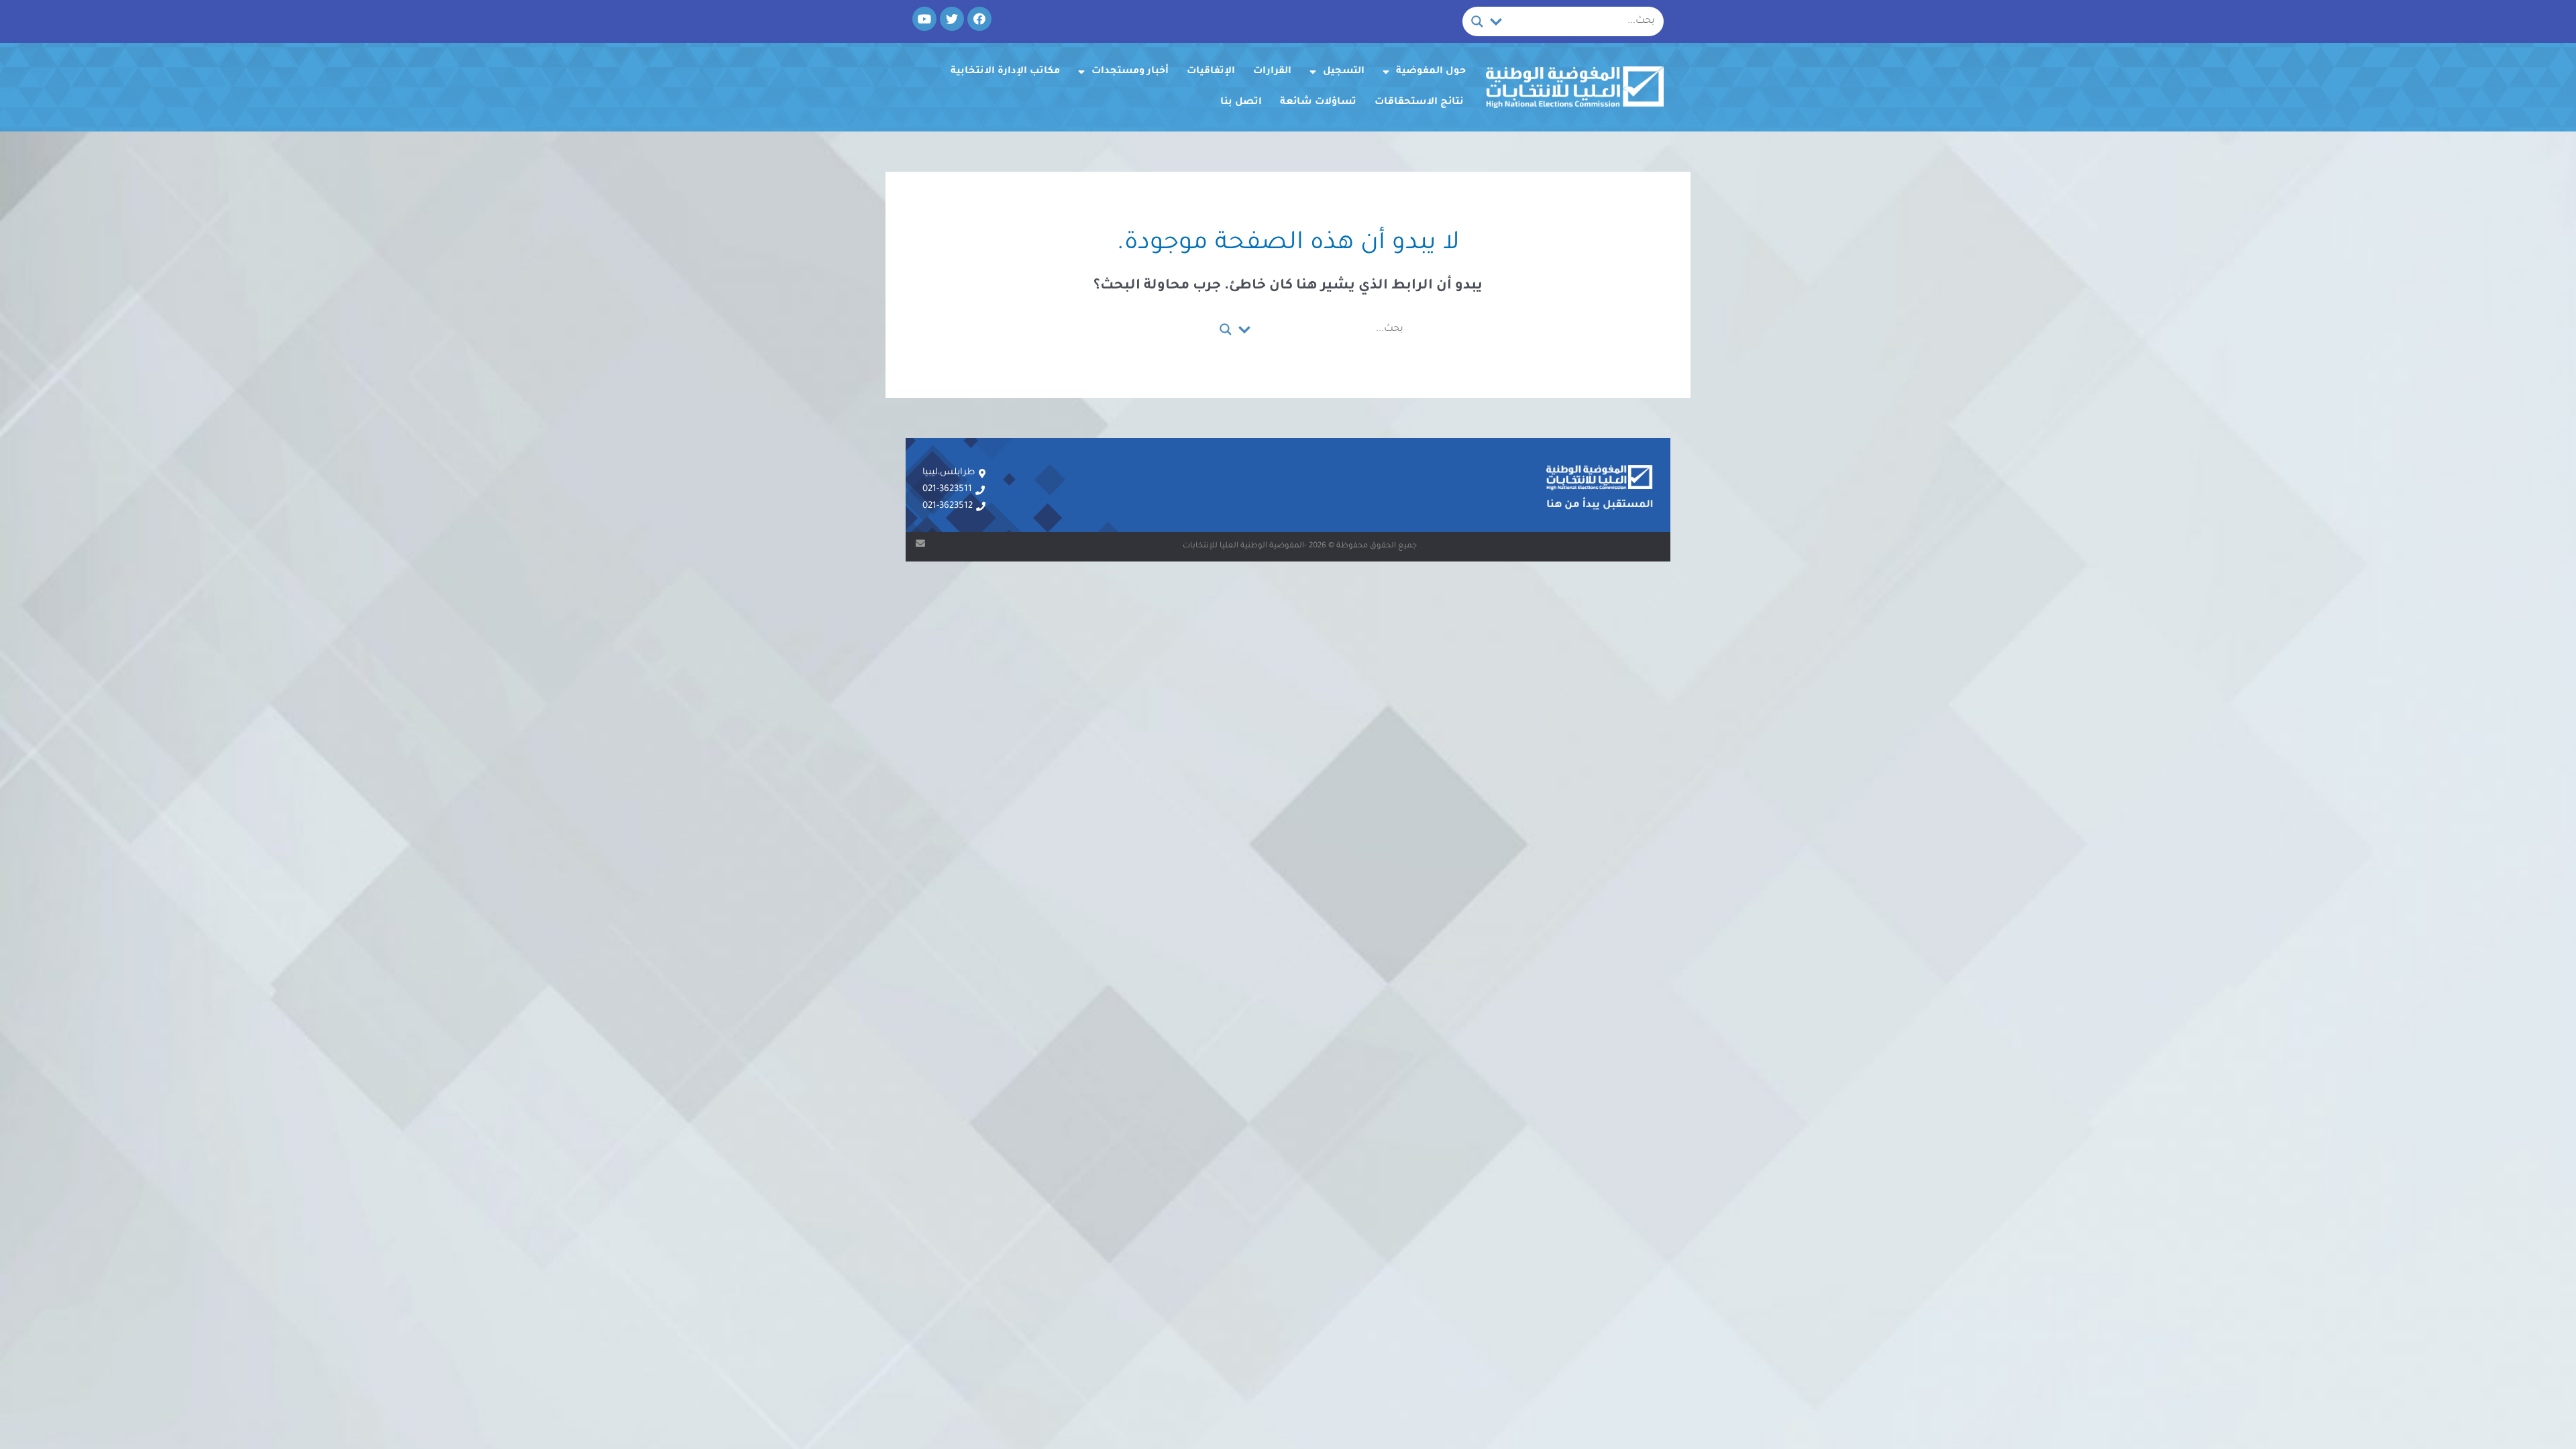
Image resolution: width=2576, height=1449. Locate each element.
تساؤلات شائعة (1318, 103)
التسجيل (1344, 72)
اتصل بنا (1241, 103)
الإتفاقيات (1211, 72)
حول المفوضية (1431, 72)
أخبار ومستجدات (1130, 72)
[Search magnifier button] (1477, 21)
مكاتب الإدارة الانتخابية (1005, 72)
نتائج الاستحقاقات (1419, 103)
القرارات (1272, 72)
